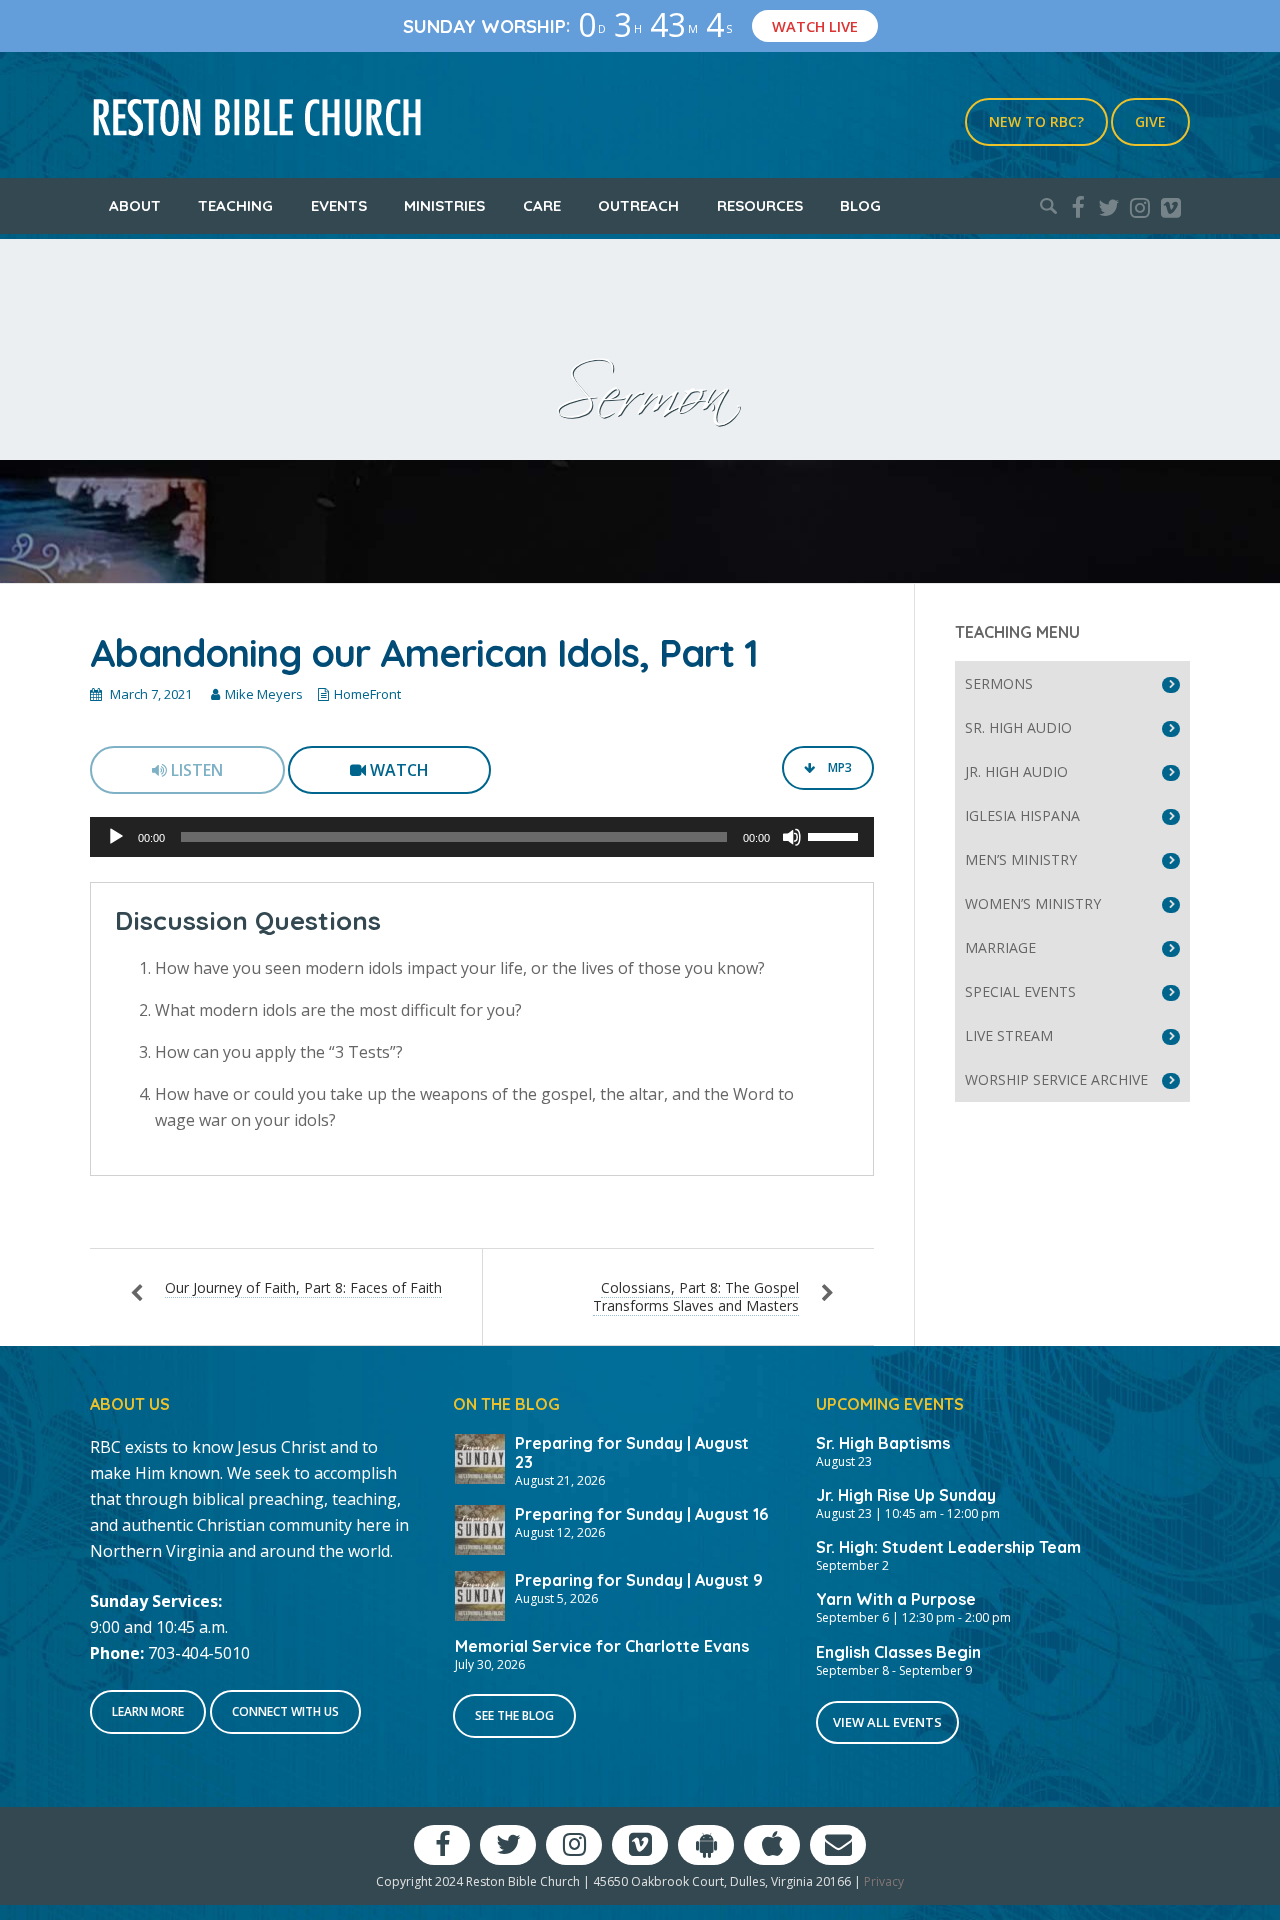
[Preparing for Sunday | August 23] (480, 1457)
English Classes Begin (898, 1652)
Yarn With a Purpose (896, 1599)
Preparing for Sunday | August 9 (639, 1580)
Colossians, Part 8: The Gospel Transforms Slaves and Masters (696, 1296)
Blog (860, 205)
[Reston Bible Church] (257, 115)
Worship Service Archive (1056, 1079)
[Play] (116, 837)
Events (339, 205)
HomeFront (367, 694)
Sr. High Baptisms (883, 1443)
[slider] (836, 835)
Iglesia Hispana (1022, 815)
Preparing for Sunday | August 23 (632, 1452)
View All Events (887, 1722)
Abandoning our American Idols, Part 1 (424, 653)
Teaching (235, 205)
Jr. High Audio (1016, 771)
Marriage (1000, 947)
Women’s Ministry (1033, 903)
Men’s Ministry (1021, 859)
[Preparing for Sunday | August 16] (480, 1528)
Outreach (638, 205)
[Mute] (792, 837)
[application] (482, 837)
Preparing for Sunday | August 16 (641, 1514)
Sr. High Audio (1018, 727)
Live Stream (1009, 1035)
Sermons (999, 683)
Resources (760, 205)
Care (542, 205)
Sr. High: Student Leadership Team (948, 1547)
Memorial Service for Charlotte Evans (602, 1646)
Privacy (884, 1881)
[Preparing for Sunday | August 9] (480, 1594)
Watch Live (815, 26)
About (135, 205)
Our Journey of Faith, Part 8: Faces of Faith (303, 1287)
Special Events (1020, 991)
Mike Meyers (264, 694)
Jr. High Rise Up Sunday (906, 1495)
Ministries (444, 205)
